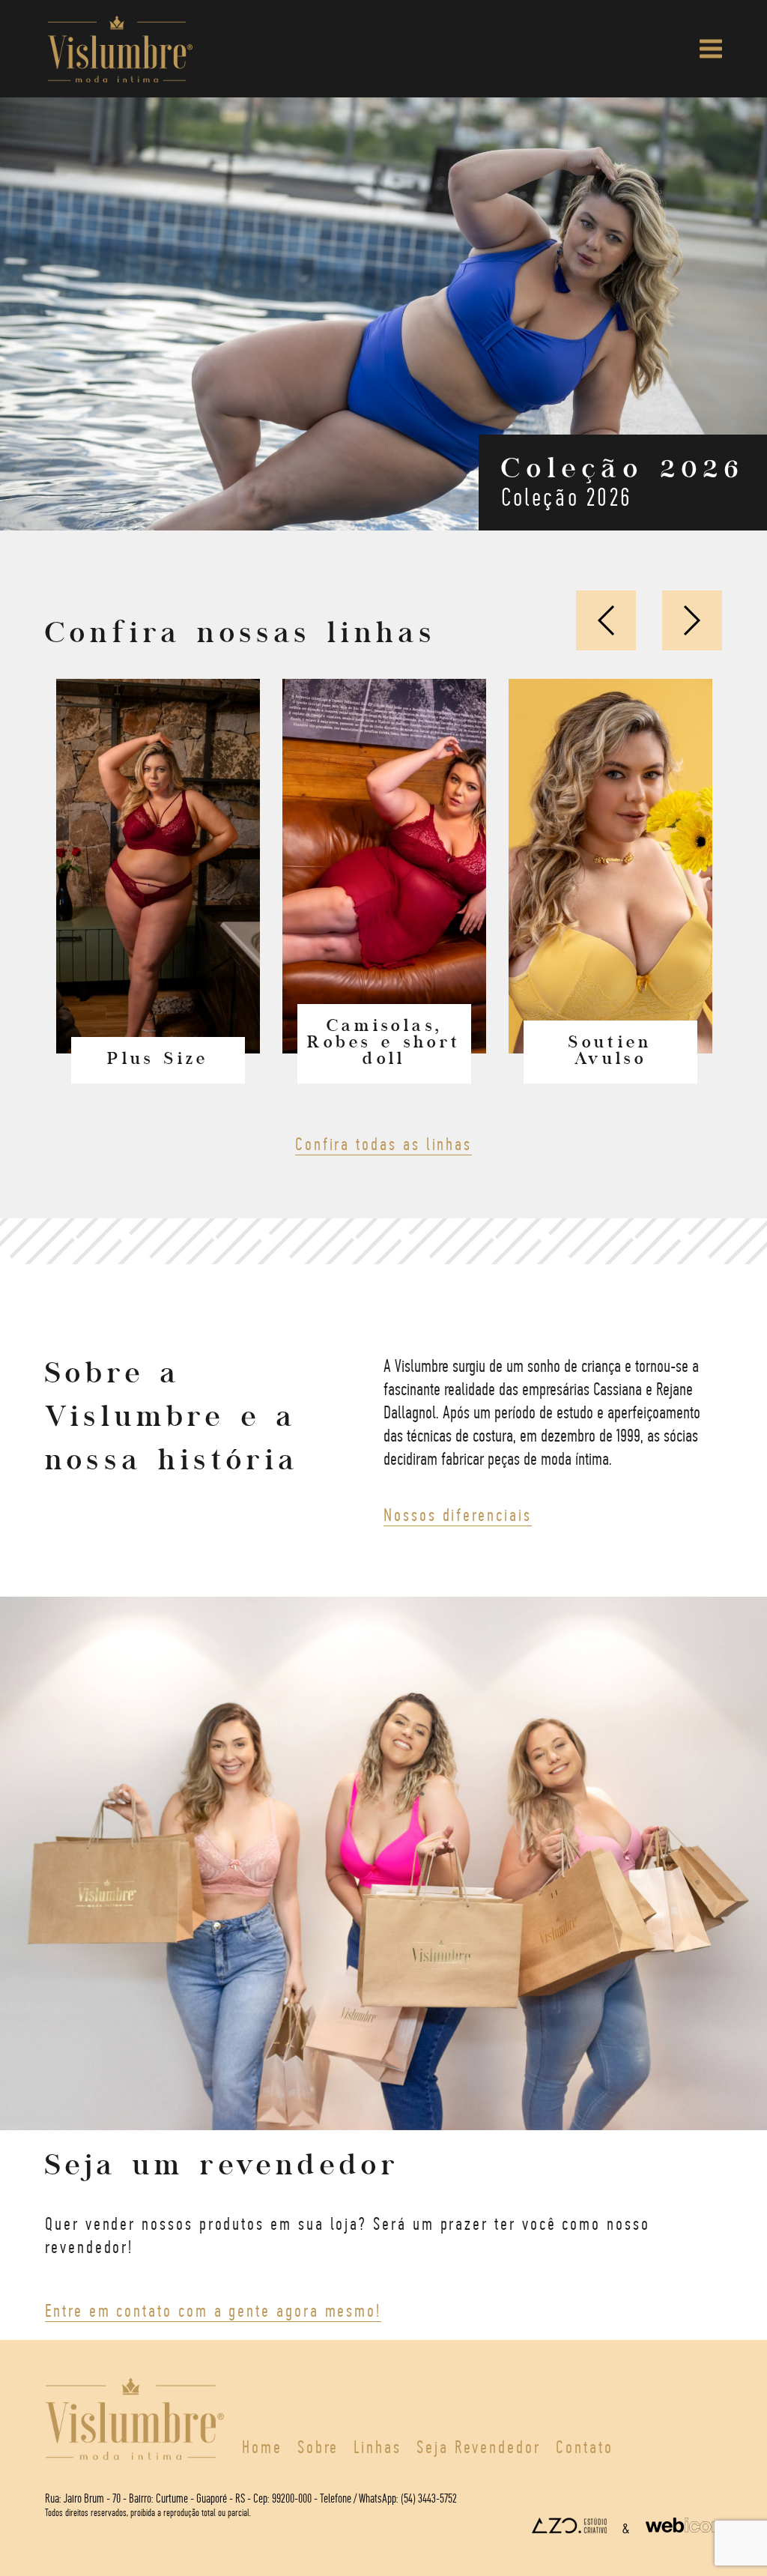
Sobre (318, 2446)
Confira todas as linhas (383, 1143)
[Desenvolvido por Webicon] (684, 2528)
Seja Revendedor (479, 2446)
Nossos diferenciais (458, 1514)
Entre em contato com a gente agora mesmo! (213, 2310)
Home (262, 2446)
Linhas (378, 2446)
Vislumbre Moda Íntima (120, 49)
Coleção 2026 (623, 481)
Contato (585, 2446)
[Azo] (569, 2528)
